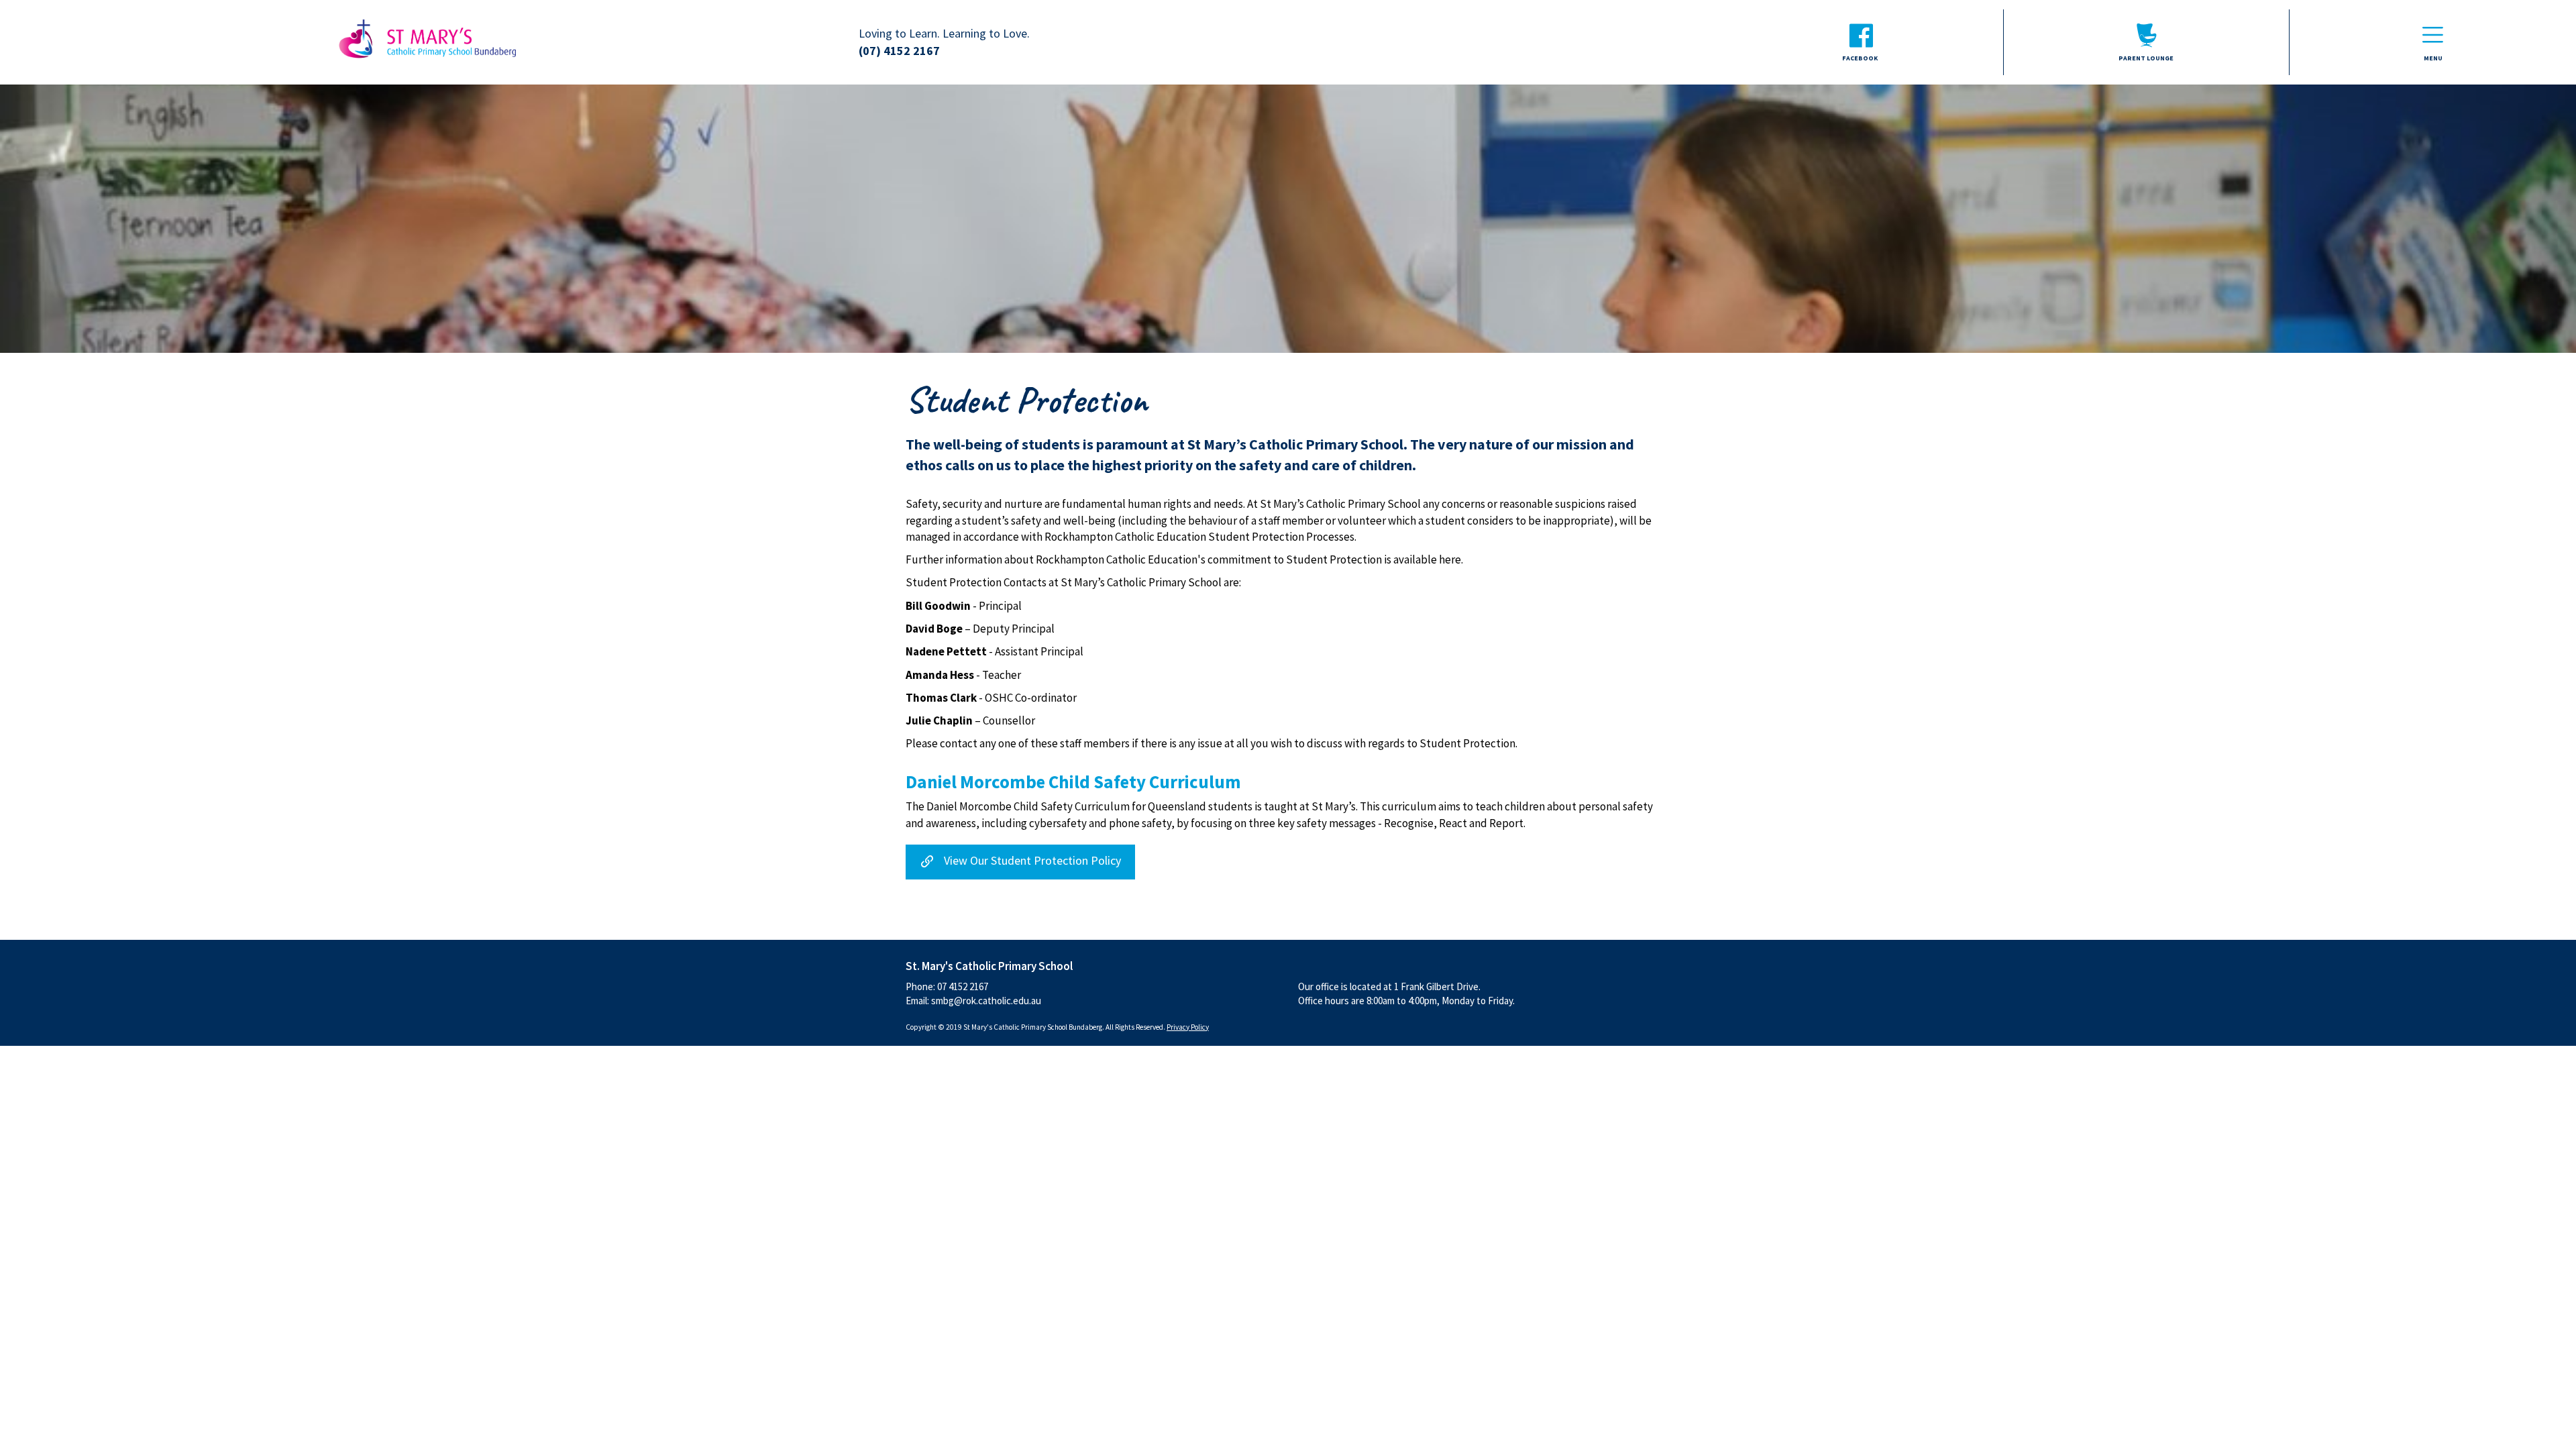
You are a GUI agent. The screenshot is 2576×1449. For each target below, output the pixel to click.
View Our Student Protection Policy (1034, 860)
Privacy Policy (1188, 1027)
